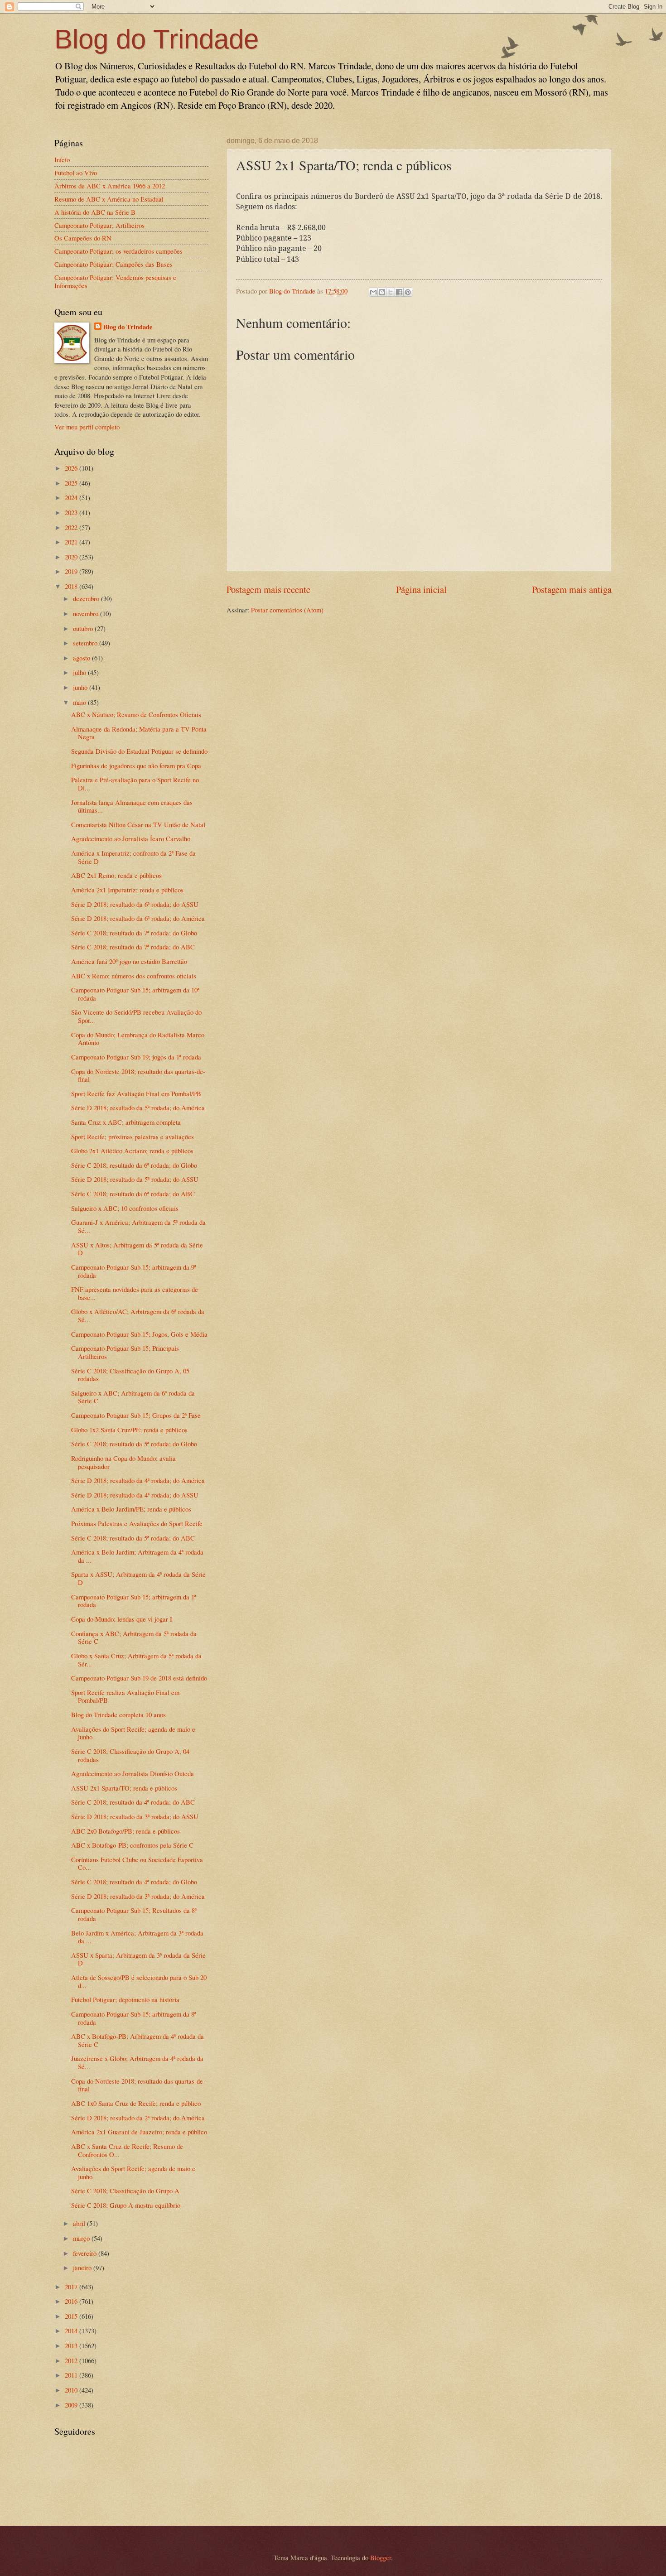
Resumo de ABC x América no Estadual (109, 199)
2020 (72, 557)
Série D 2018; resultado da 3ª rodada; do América (138, 1896)
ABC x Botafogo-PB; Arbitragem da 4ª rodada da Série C (138, 2040)
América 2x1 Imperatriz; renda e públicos (127, 890)
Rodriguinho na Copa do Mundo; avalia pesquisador (123, 1462)
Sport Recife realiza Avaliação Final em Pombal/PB (125, 1696)
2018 (72, 586)
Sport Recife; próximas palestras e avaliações (133, 1136)
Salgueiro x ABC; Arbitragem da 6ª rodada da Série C (133, 1397)
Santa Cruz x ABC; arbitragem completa (126, 1122)
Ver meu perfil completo (87, 427)
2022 (72, 527)
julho (80, 672)
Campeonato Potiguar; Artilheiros (99, 225)
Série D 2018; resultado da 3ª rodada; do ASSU (135, 1816)
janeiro (83, 2268)
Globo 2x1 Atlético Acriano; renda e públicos (132, 1151)
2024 (72, 497)
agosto (82, 658)
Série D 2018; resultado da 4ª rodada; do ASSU (135, 1495)
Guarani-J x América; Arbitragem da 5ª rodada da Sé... (138, 1226)
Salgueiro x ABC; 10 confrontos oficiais (125, 1208)
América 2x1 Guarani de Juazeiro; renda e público (139, 2132)
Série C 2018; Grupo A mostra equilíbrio (126, 2205)
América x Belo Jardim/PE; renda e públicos (131, 1509)
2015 (72, 2316)
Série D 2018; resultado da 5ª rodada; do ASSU (135, 1179)
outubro (84, 628)
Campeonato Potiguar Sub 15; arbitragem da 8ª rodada (134, 2018)
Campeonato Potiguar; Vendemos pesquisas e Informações (115, 281)
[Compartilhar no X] (391, 292)
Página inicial (421, 589)
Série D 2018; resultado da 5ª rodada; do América (138, 1107)
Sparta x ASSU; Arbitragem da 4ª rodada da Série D (138, 1578)
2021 (72, 542)
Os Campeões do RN (83, 238)
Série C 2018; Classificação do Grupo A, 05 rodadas (130, 1375)
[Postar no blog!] (382, 292)
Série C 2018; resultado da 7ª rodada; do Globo (134, 933)
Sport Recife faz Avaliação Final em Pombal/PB (136, 1093)
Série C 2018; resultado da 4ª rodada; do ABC (133, 1802)
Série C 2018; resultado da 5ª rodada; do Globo (134, 1444)
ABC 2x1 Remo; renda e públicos (116, 875)
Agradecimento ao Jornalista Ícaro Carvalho (131, 838)
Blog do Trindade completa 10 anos (118, 1714)
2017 (72, 2287)
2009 (72, 2405)
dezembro (87, 598)
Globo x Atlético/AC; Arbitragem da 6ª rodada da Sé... (138, 1315)
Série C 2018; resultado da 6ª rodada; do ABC (133, 1194)
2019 (72, 571)
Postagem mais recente (268, 589)
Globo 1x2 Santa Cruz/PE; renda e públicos (129, 1430)
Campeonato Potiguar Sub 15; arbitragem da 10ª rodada (135, 994)
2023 (72, 512)
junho (81, 687)
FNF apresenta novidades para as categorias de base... (135, 1293)
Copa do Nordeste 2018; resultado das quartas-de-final (138, 1075)
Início (62, 159)
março (82, 2238)
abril (80, 2223)
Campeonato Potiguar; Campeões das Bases (113, 264)
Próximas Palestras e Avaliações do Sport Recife (137, 1523)
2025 (72, 483)
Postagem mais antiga (572, 589)
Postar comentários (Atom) (287, 610)
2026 (72, 468)
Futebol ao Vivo (76, 173)
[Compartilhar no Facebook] (399, 292)
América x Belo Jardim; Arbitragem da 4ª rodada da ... (137, 1556)
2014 (72, 2330)
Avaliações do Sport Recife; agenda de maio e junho (133, 1733)
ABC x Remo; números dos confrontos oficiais (134, 976)
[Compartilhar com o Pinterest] (408, 292)
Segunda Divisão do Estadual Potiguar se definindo (139, 751)
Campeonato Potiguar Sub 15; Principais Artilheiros (125, 1352)
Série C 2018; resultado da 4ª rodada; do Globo (134, 1882)
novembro (87, 613)
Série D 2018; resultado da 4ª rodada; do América (138, 1480)
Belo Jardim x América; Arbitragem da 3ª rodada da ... (137, 1937)
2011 (72, 2375)
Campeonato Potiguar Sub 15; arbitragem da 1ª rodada (134, 1601)
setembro (86, 643)
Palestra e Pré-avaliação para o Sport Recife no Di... (135, 784)
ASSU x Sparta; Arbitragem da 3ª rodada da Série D (138, 1959)
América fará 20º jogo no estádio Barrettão (129, 961)
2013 (72, 2345)
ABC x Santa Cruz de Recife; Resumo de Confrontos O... (127, 2150)
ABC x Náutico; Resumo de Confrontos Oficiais (136, 714)
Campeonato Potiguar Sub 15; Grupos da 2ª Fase (136, 1415)
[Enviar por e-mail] (373, 292)
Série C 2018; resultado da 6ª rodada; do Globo (134, 1165)
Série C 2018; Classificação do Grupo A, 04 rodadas (130, 1755)
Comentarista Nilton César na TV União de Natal (138, 824)
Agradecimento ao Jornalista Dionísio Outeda (133, 1773)
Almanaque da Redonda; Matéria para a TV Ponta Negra (139, 733)
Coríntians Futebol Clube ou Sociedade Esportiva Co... (137, 1863)
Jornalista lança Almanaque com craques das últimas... (132, 806)
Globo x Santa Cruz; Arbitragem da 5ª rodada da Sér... (136, 1660)
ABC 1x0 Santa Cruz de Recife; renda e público (136, 2103)
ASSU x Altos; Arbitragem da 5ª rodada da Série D (137, 1249)
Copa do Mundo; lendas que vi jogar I (122, 1619)
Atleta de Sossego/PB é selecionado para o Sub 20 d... (139, 1981)
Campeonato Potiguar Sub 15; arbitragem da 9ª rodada (134, 1271)
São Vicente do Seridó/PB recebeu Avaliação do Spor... (136, 1016)
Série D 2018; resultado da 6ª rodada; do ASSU (135, 904)
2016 (72, 2301)
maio (80, 702)
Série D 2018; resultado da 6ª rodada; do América (138, 918)
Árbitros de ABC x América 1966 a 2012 (110, 186)
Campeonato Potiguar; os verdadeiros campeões (118, 251)
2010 (72, 2390)
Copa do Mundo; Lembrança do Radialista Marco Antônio (138, 1039)
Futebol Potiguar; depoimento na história (125, 1999)
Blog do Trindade (157, 39)
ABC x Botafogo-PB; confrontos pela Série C (132, 1845)
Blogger (381, 2557)
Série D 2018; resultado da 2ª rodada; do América (138, 2118)
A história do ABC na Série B (95, 212)
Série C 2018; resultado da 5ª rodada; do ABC (133, 1538)
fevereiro (86, 2253)
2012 (72, 2360)
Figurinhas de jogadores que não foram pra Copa (136, 766)
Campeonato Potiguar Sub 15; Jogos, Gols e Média (139, 1334)
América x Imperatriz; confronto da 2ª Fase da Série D (133, 857)
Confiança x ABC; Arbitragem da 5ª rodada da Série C (134, 1637)
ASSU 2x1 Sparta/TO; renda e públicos (124, 1788)
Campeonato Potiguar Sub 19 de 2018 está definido (139, 1678)
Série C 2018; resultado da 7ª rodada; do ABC (133, 947)
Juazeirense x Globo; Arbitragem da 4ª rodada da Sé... (137, 2062)
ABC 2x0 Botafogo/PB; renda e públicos (125, 1831)
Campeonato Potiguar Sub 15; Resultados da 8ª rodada (134, 1914)
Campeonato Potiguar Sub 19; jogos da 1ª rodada (136, 1057)
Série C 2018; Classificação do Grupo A (125, 2191)
